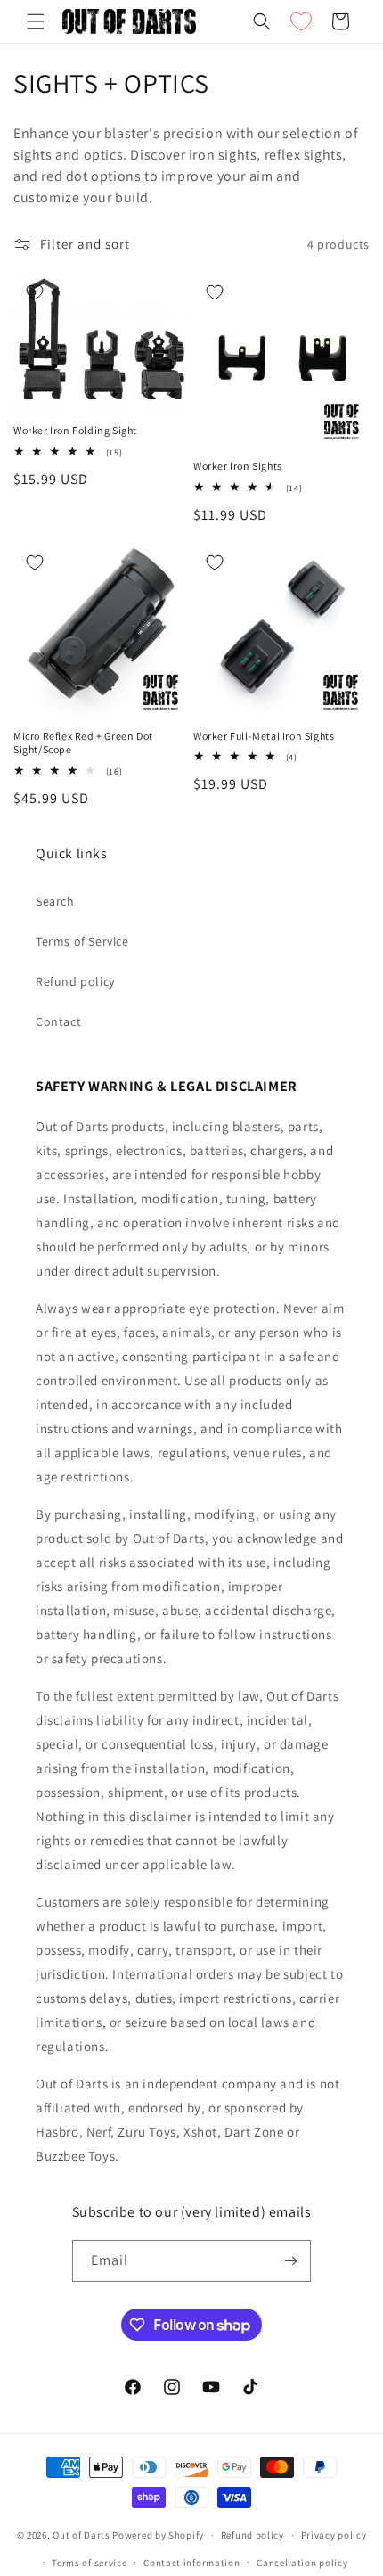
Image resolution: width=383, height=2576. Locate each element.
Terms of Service (82, 941)
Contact (58, 1021)
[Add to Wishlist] (35, 292)
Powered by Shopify (158, 2535)
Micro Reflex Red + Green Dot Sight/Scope (83, 743)
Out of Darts (81, 2535)
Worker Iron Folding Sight (75, 430)
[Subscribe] (290, 2261)
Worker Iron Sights (238, 466)
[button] (36, 21)
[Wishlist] (301, 21)
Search (55, 901)
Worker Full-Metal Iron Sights (264, 736)
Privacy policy (334, 2535)
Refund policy (75, 981)
